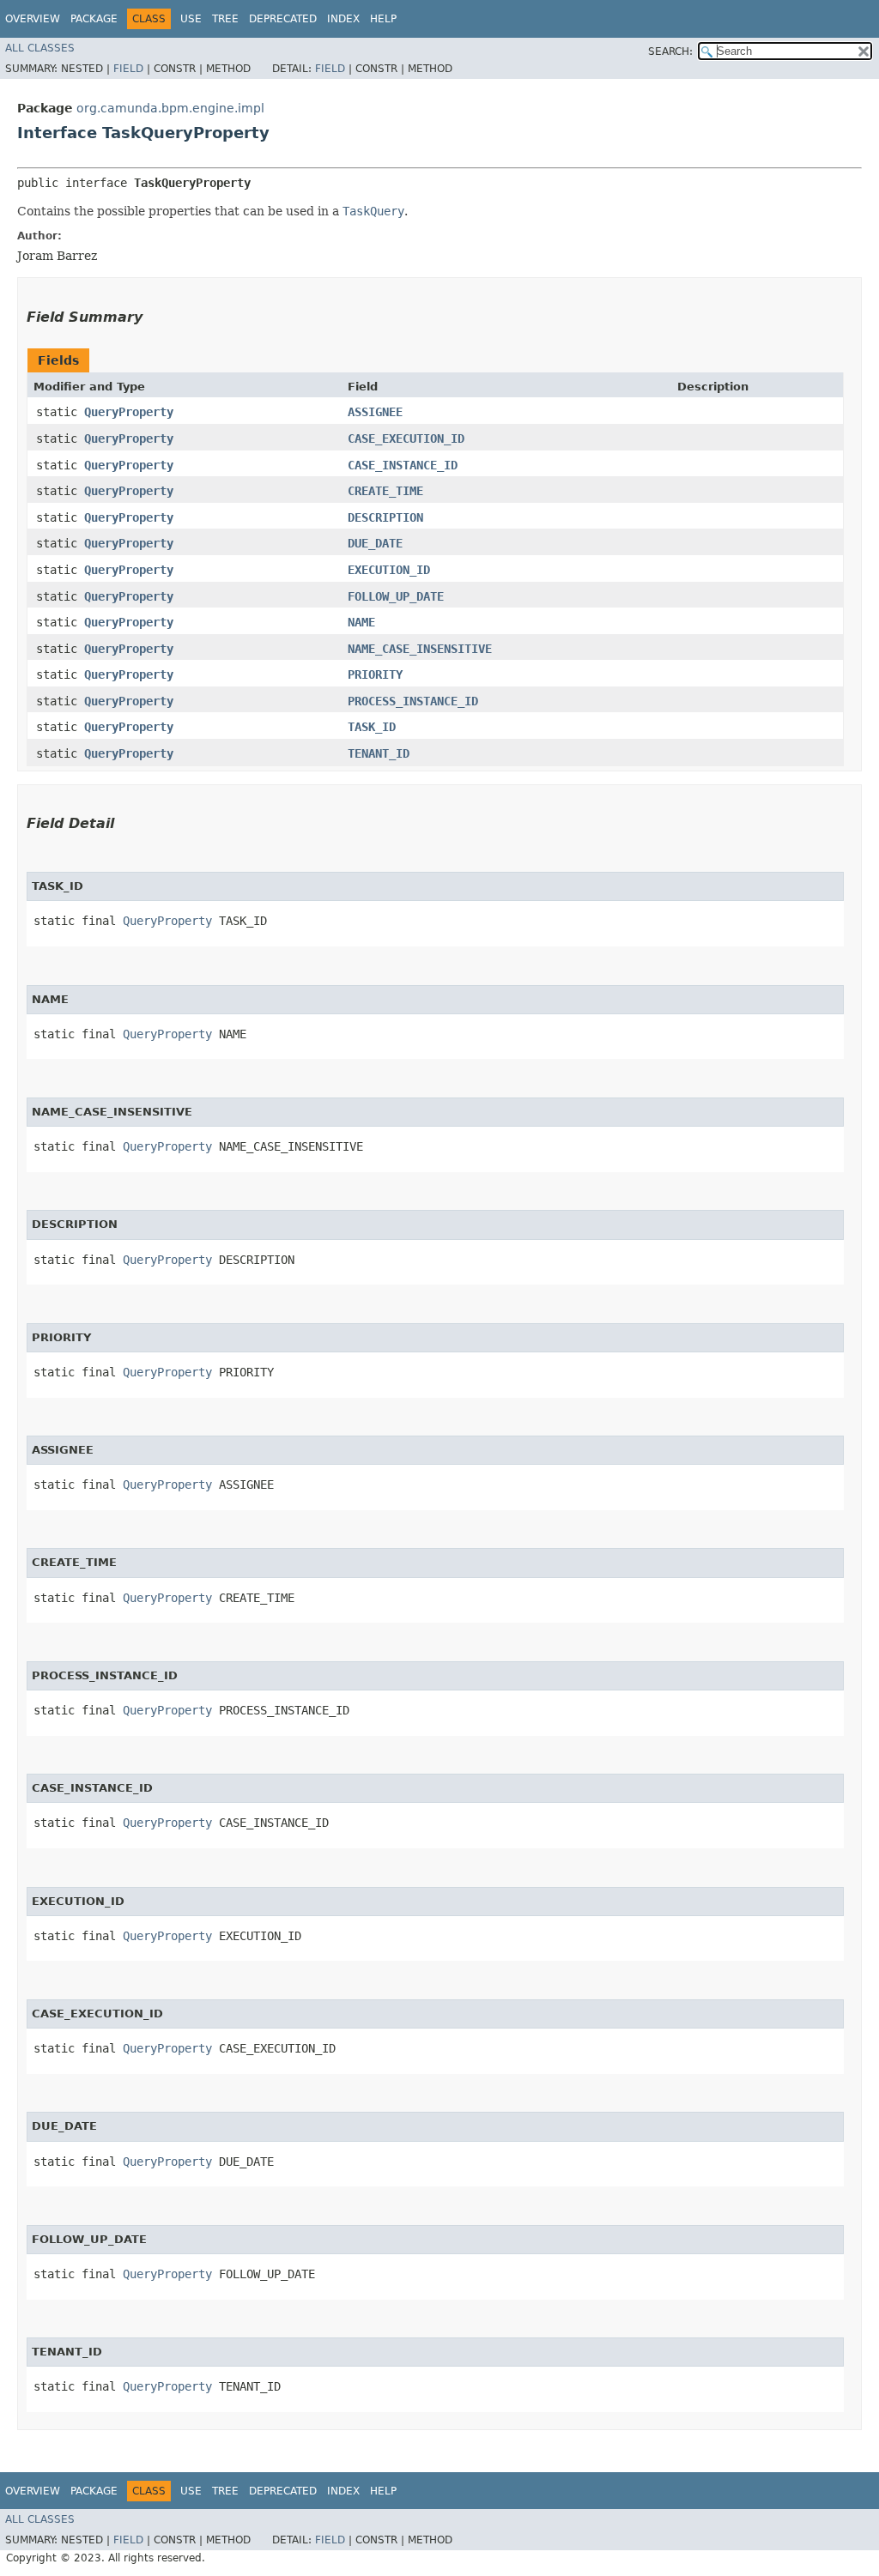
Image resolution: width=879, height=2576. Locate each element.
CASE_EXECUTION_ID (406, 438)
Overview (33, 19)
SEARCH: (670, 51)
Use (191, 19)
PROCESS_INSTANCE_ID (413, 701)
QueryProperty (129, 412)
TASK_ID (372, 727)
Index (343, 19)
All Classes (40, 48)
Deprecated (283, 19)
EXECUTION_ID (389, 570)
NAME (361, 622)
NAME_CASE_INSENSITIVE (420, 649)
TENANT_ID (379, 753)
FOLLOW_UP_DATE (396, 596)
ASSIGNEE (375, 412)
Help (383, 19)
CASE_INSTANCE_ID (403, 465)
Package (94, 19)
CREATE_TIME (385, 491)
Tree (225, 19)
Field (128, 69)
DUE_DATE (375, 543)
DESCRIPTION (385, 517)
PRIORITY (375, 674)
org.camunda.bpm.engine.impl (170, 108)
